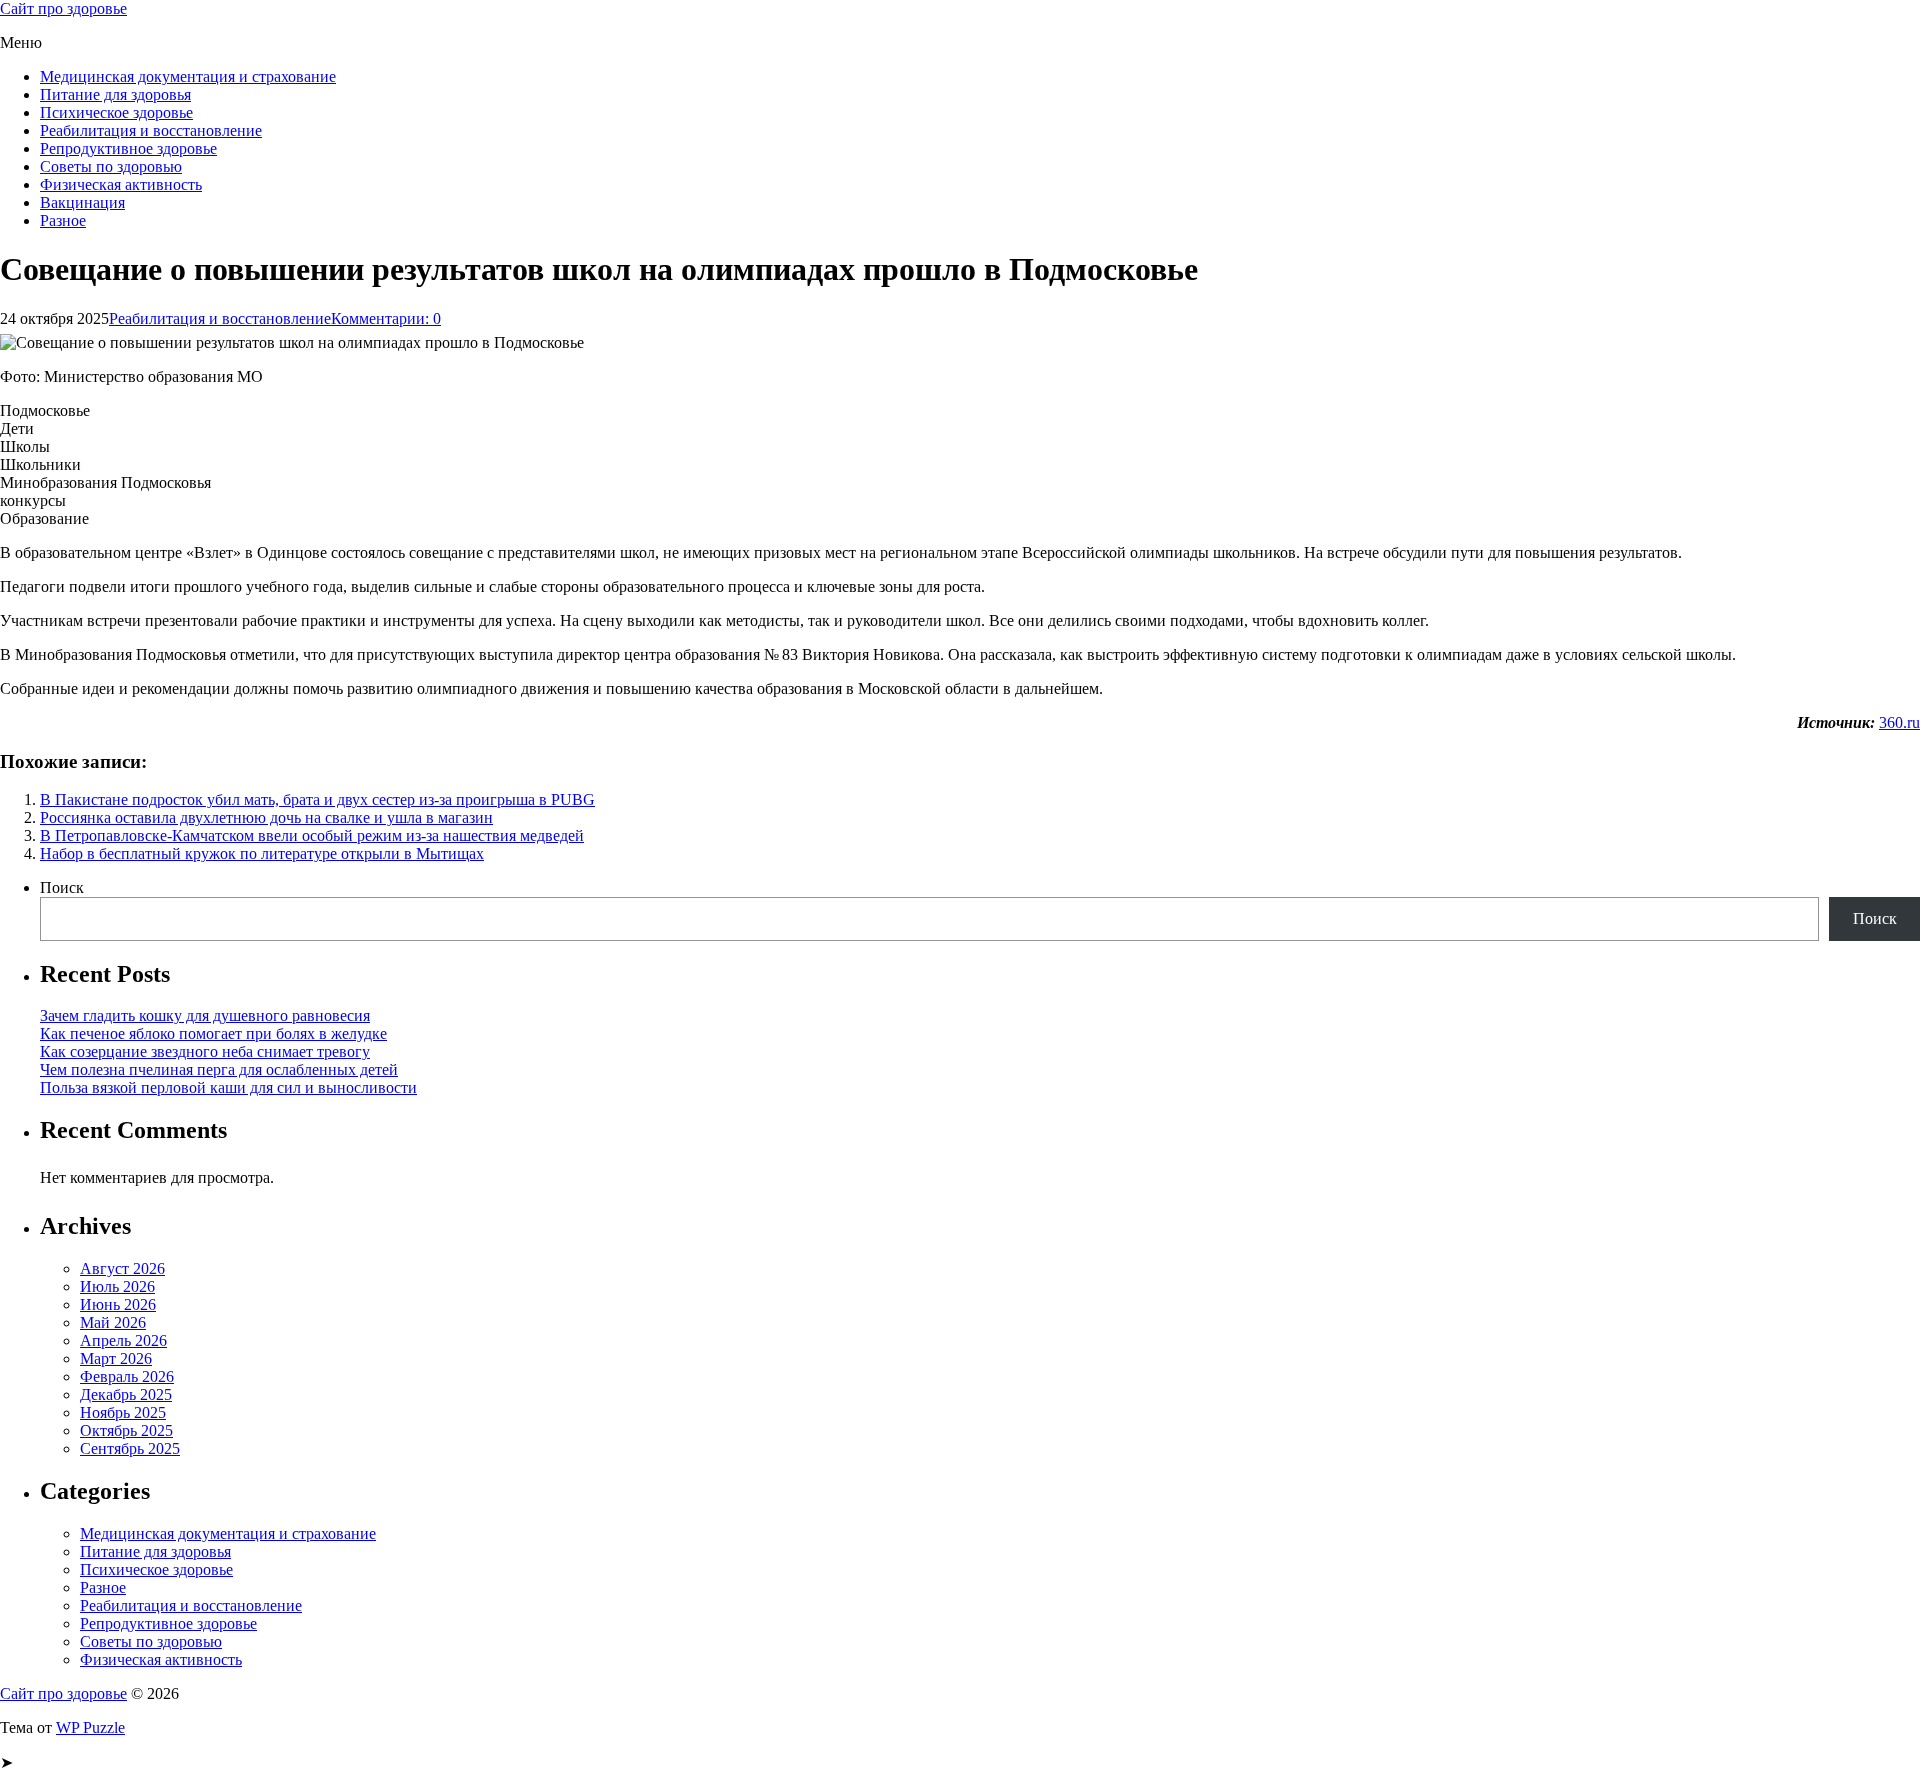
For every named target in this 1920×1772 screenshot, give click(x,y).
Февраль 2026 (127, 1376)
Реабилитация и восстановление (151, 130)
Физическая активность (121, 184)
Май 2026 (113, 1322)
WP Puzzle (90, 1727)
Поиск (62, 887)
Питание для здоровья (115, 94)
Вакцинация (82, 202)
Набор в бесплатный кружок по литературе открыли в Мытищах (262, 853)
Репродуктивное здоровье (128, 148)
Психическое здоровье (116, 112)
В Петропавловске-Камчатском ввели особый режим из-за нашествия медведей (312, 835)
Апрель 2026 (123, 1340)
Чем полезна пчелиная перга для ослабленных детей (219, 1069)
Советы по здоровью (111, 166)
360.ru (1899, 722)
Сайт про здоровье (63, 8)
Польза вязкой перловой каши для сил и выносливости (228, 1087)
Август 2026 (122, 1268)
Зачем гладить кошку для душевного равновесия (205, 1015)
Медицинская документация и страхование (188, 76)
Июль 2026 (117, 1286)
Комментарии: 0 (386, 318)
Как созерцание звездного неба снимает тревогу (205, 1051)
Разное (63, 220)
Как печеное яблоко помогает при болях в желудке (213, 1033)
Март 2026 (116, 1358)
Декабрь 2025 (126, 1394)
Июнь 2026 (118, 1304)
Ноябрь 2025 (123, 1412)
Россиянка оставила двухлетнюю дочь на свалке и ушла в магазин (266, 817)
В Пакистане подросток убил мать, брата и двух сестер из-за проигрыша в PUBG (317, 799)
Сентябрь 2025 (130, 1448)
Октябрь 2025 (126, 1430)
